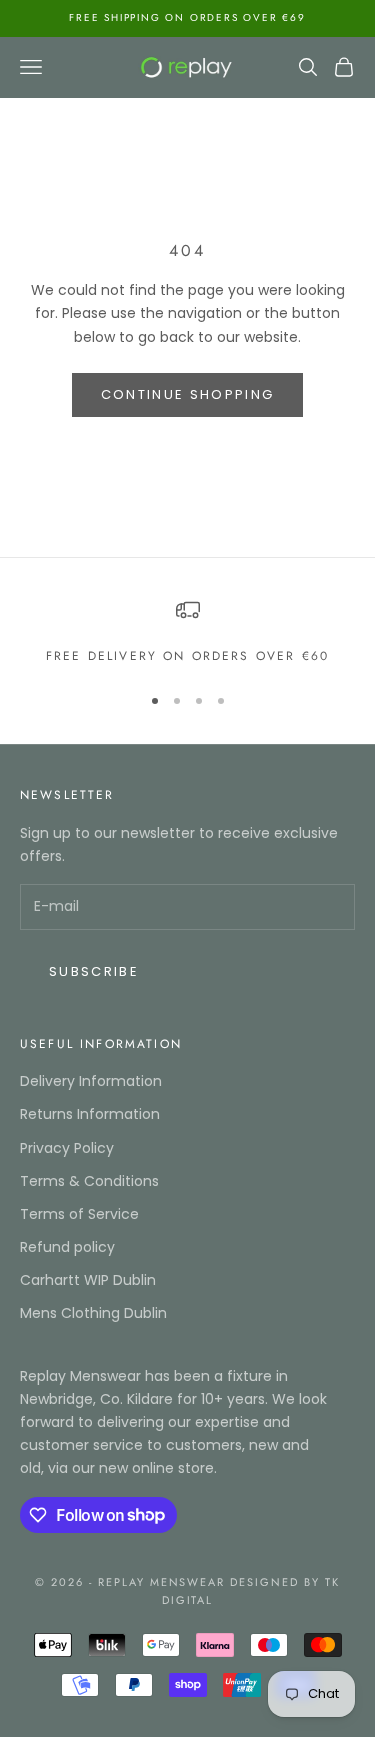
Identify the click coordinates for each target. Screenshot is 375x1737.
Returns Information (90, 1114)
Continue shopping (188, 394)
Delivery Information (91, 1081)
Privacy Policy (67, 1148)
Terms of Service (79, 1214)
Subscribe (94, 971)
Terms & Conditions (89, 1181)
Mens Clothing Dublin (93, 1313)
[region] (187, 632)
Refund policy (67, 1247)
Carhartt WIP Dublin (88, 1280)
